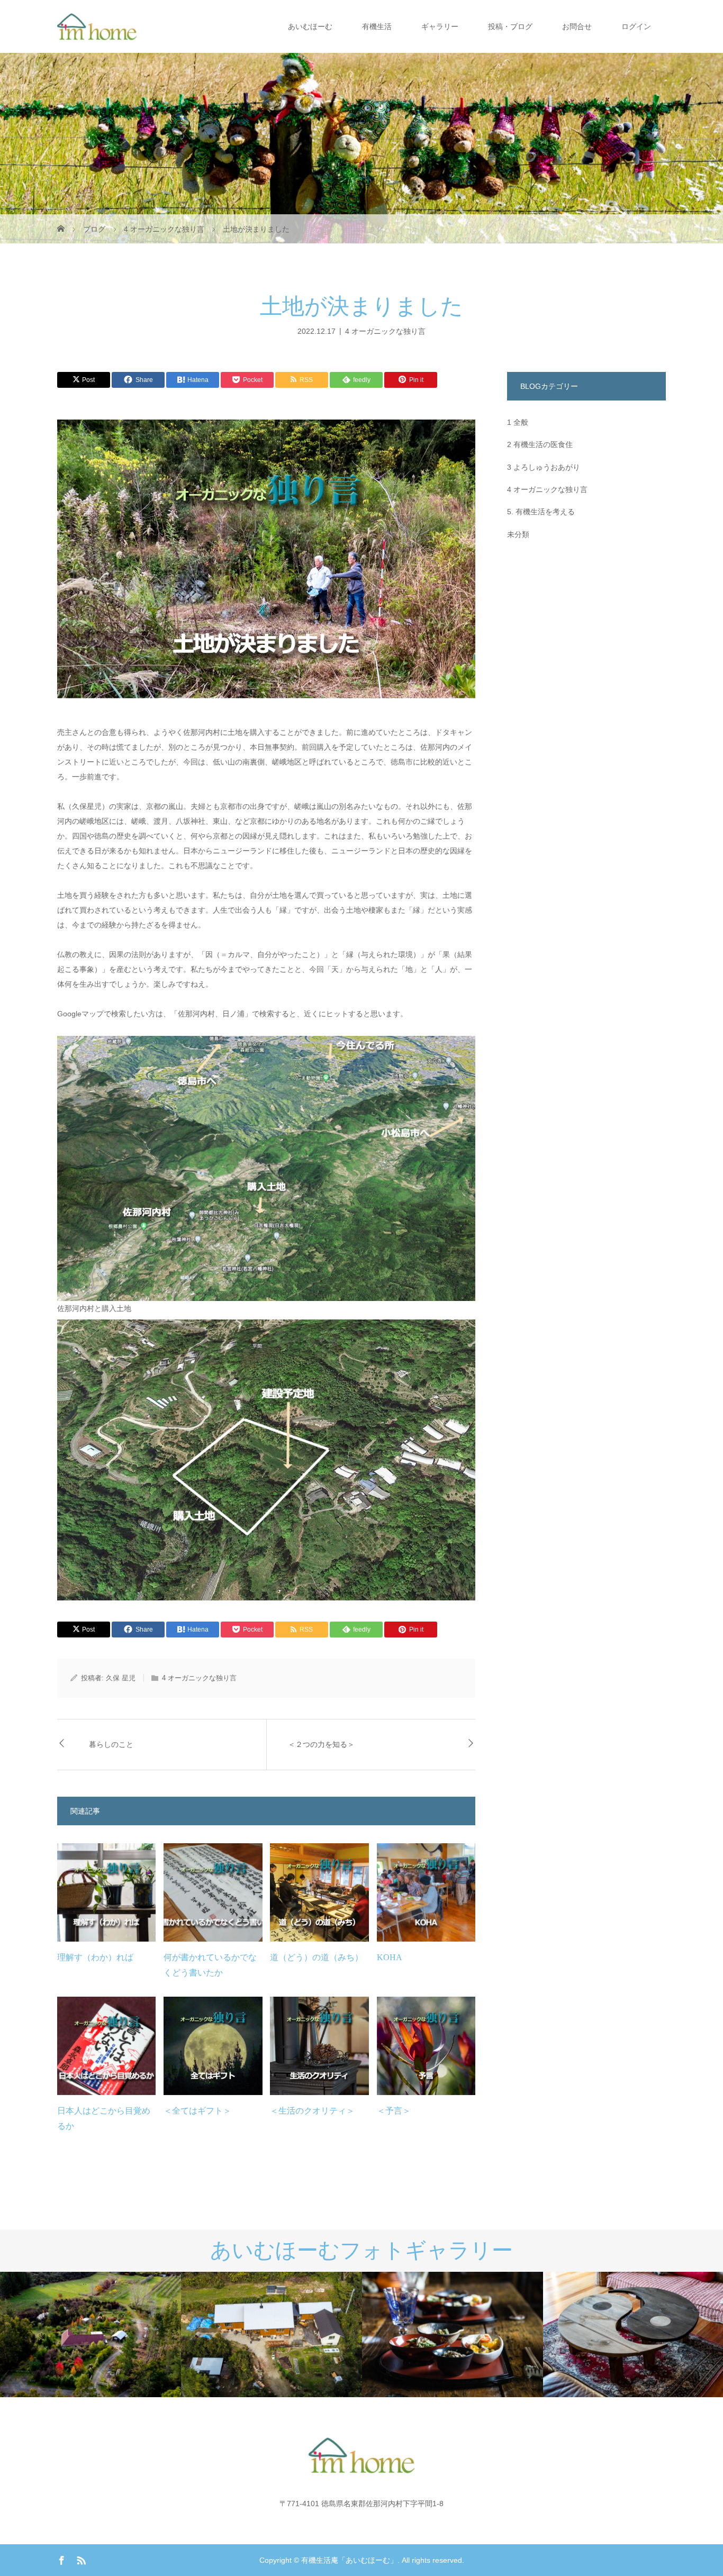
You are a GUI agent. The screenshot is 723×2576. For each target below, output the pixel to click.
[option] (91, 2334)
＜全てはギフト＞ (197, 2111)
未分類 (518, 534)
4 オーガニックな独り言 (385, 331)
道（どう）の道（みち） (317, 1957)
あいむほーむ (310, 26)
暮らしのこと (111, 1745)
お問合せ (577, 26)
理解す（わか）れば (95, 1957)
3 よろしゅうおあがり (544, 467)
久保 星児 (121, 1678)
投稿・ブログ (510, 26)
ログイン (636, 26)
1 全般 (518, 422)
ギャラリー (440, 26)
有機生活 (377, 26)
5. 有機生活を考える (541, 512)
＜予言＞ (394, 2111)
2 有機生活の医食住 (540, 444)
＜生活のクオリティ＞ (312, 2111)
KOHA (390, 1957)
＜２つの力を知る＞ (321, 1745)
